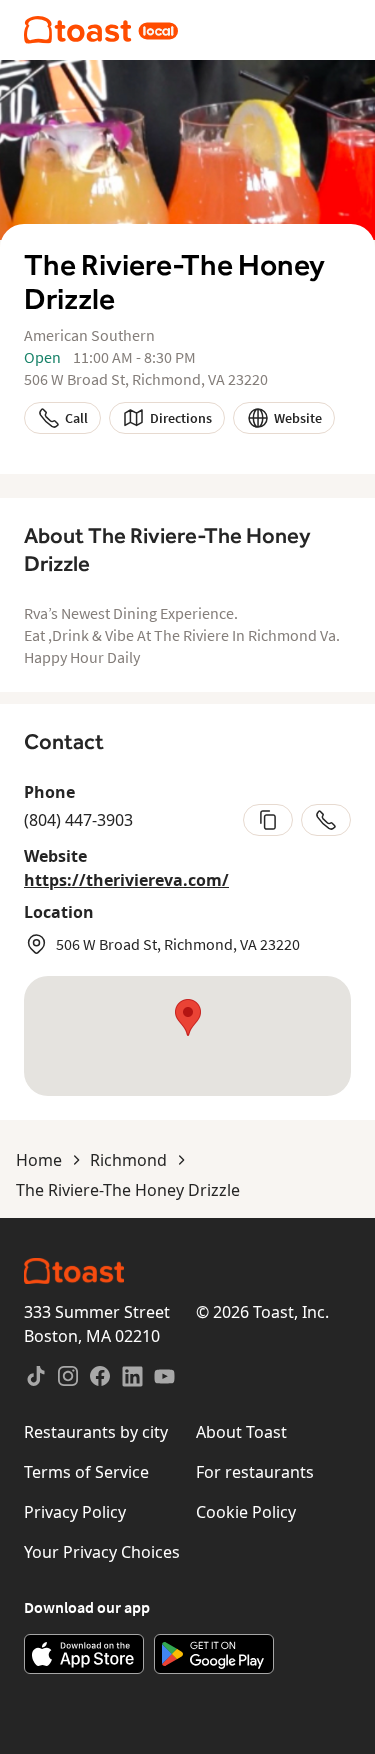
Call (76, 418)
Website (298, 418)
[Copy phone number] (268, 820)
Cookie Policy (246, 1512)
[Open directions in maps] (187, 1036)
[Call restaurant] (326, 820)
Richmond (128, 1160)
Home (39, 1160)
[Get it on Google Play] (214, 1654)
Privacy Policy (75, 1512)
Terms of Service (86, 1472)
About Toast (241, 1432)
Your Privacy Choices (102, 1552)
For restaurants (255, 1472)
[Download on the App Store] (84, 1654)
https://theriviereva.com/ (126, 880)
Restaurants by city (96, 1432)
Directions (181, 418)
